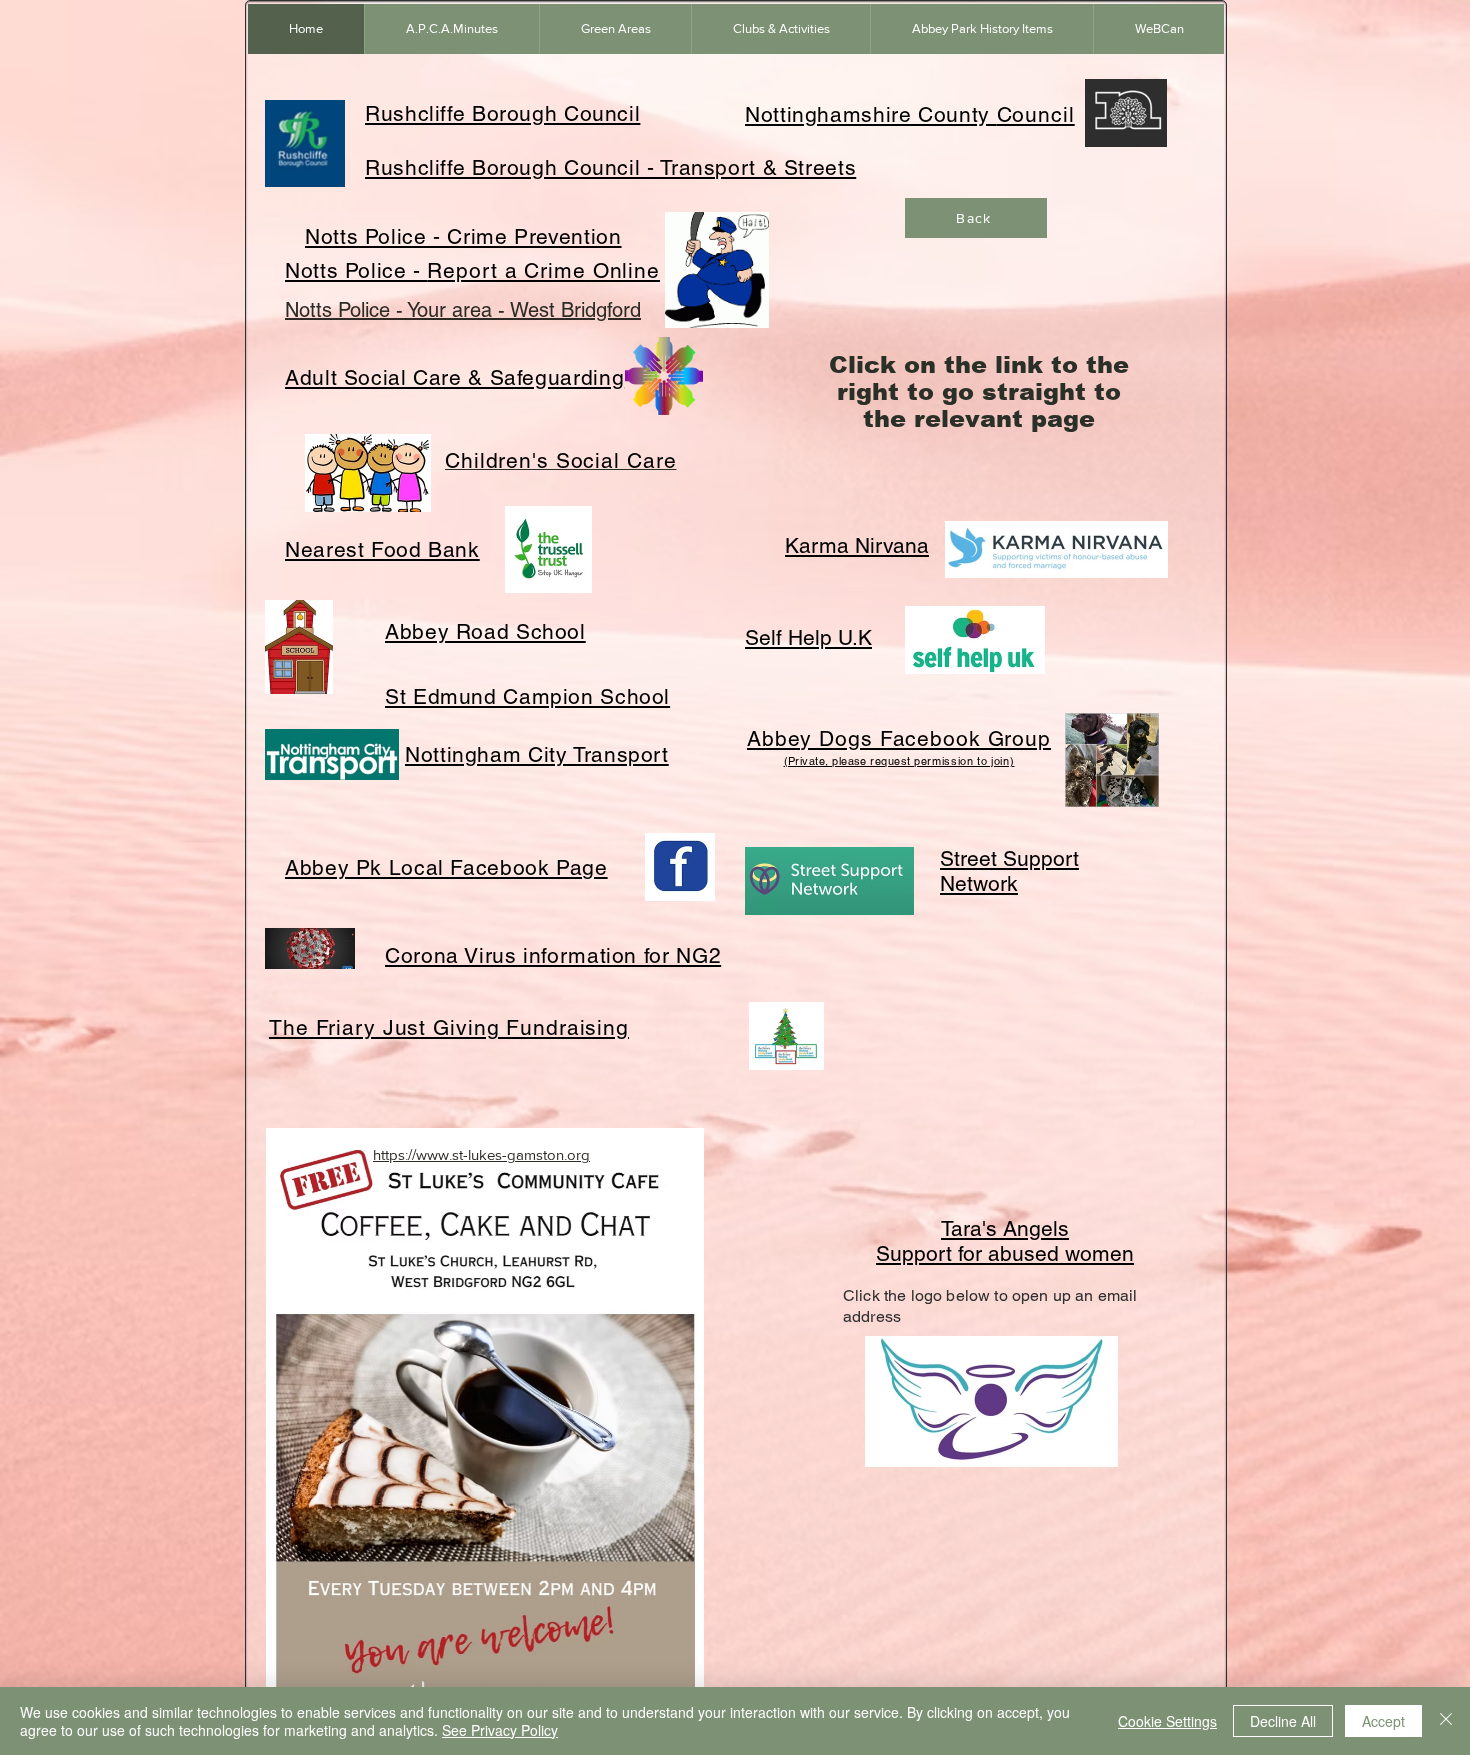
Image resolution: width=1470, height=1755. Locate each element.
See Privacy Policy (500, 1730)
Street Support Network (1009, 871)
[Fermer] (1446, 1721)
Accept (1383, 1721)
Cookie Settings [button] (1167, 1721)
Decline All (1283, 1721)
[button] (615, 29)
